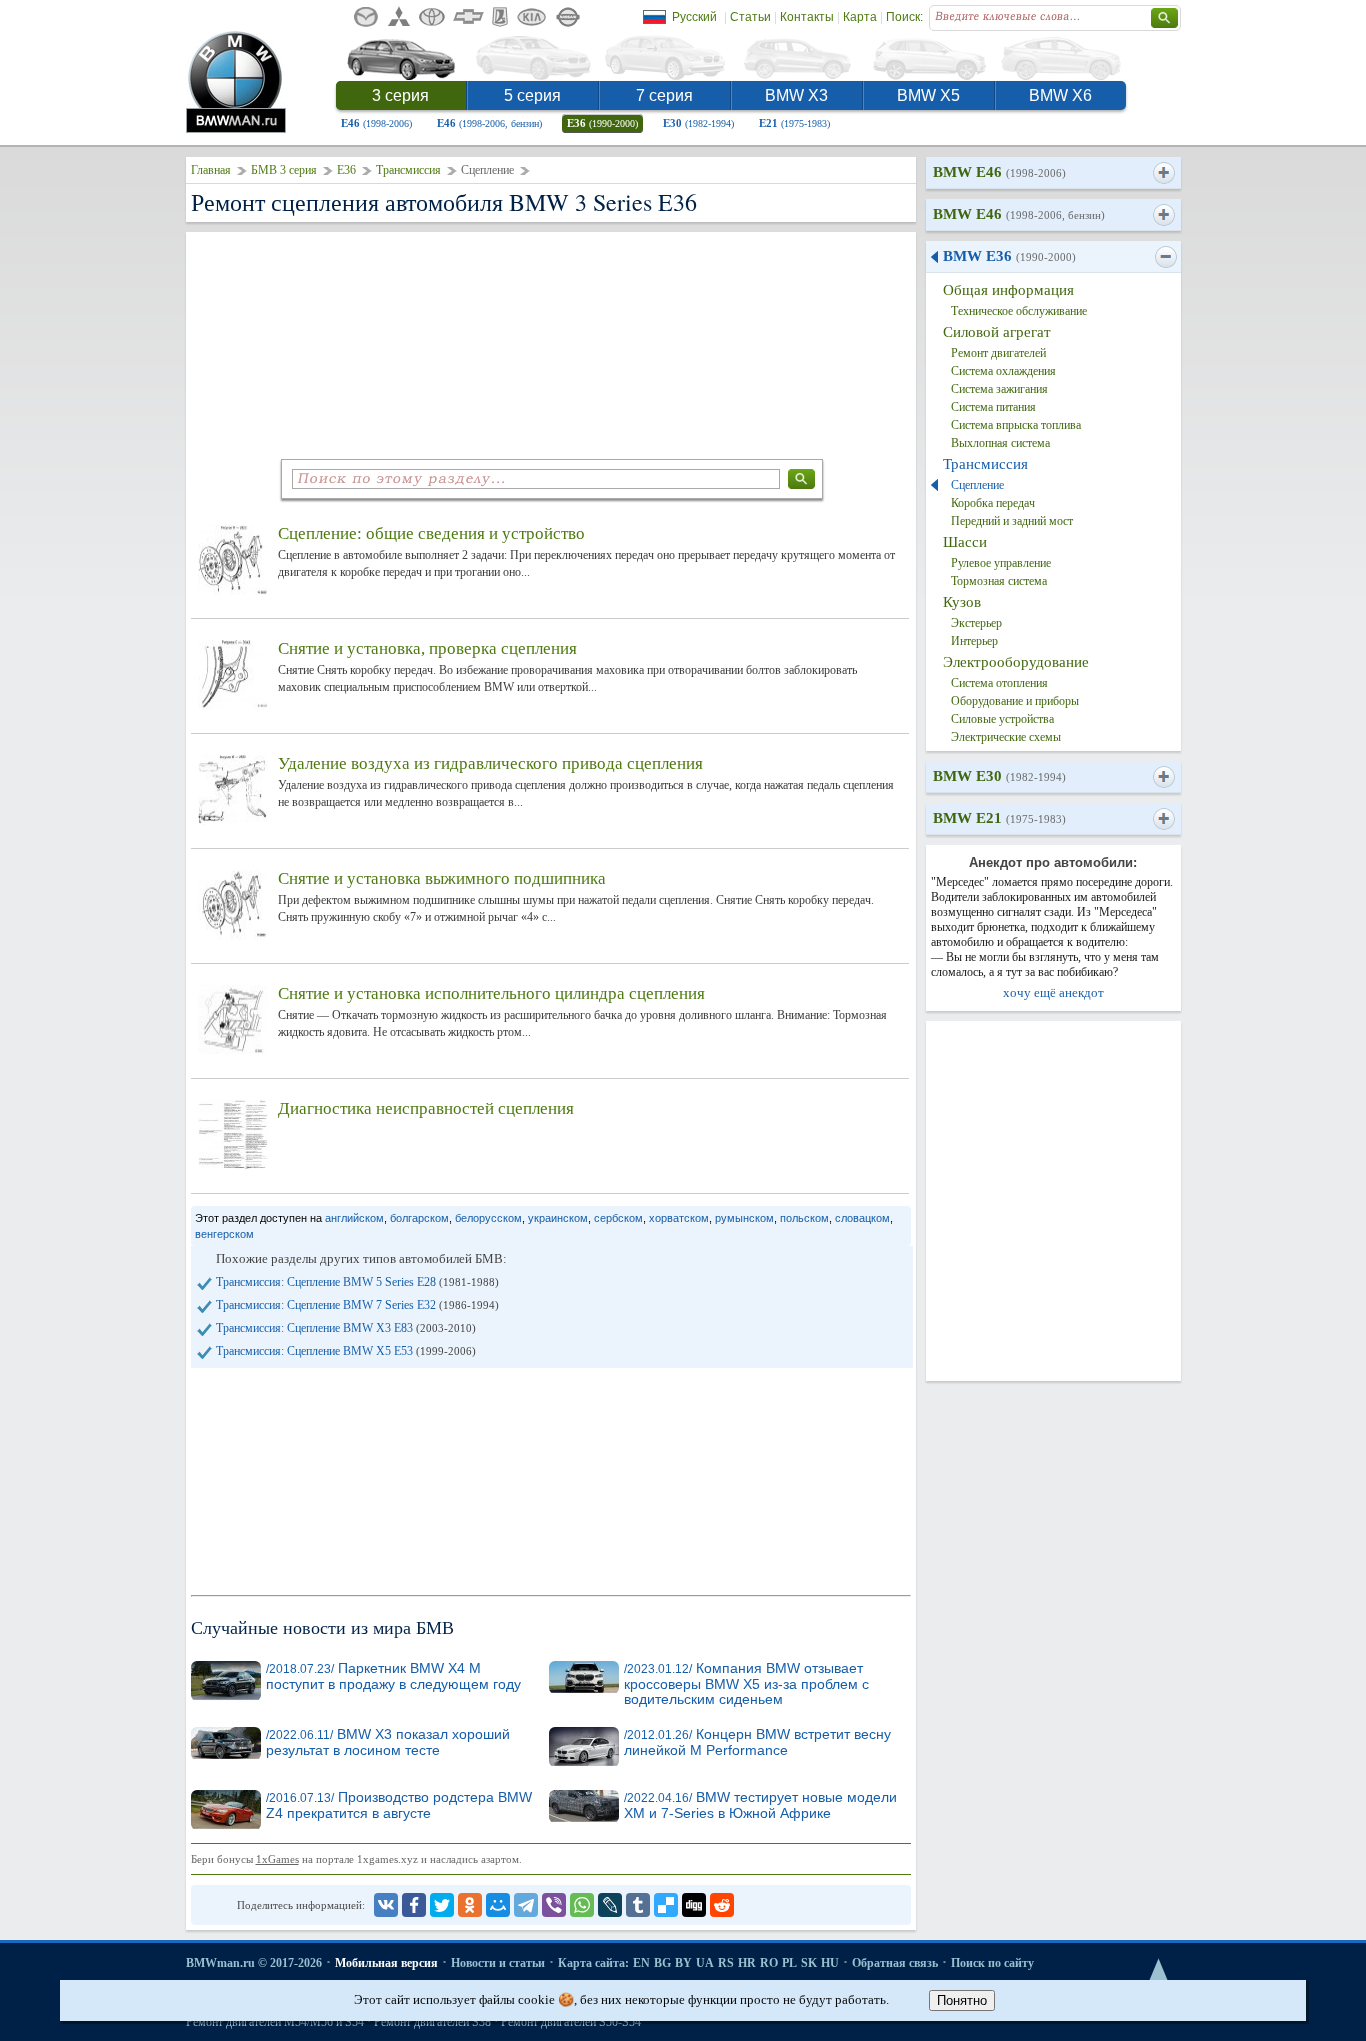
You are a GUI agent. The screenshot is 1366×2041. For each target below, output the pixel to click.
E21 (794, 123)
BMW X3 (796, 95)
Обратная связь (895, 1963)
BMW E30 (999, 776)
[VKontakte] (386, 1905)
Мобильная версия (386, 1963)
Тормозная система (999, 581)
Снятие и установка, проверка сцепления (427, 648)
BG (662, 1963)
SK (809, 1963)
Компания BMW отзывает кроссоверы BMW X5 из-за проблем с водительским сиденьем (746, 1684)
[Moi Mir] (498, 1905)
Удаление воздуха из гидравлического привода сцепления (490, 763)
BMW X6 (1060, 95)
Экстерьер (976, 623)
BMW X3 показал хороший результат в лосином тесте (388, 1742)
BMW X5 (928, 95)
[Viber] (554, 1905)
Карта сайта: (593, 1963)
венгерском (224, 1234)
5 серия (532, 95)
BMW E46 (999, 172)
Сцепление (977, 485)
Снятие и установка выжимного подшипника (442, 878)
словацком (862, 1218)
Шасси (965, 542)
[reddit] (722, 1905)
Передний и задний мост (1012, 521)
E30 (698, 123)
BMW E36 (1009, 256)
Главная (211, 170)
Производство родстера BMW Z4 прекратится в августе (399, 1805)
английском (354, 1218)
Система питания (993, 407)
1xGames (277, 1859)
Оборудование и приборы (1015, 701)
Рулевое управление (1001, 563)
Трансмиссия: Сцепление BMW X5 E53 (346, 1351)
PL (789, 1963)
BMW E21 (999, 818)
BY (683, 1963)
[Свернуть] (1165, 257)
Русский (694, 17)
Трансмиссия (408, 170)
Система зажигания (999, 389)
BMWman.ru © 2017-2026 (254, 1963)
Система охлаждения (1003, 371)
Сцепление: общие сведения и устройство (431, 533)
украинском (558, 1218)
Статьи (750, 17)
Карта (860, 17)
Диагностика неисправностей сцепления (426, 1108)
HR (747, 1963)
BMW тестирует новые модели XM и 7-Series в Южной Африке (760, 1805)
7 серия (664, 95)
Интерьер (974, 641)
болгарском (419, 1218)
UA (705, 1963)
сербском (618, 1218)
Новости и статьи (498, 1963)
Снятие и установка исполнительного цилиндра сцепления (491, 993)
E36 (602, 123)
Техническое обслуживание (1019, 311)
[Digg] (694, 1905)
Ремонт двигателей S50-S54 (571, 2022)
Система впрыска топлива (1016, 425)
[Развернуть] (1163, 173)
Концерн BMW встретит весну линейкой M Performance (757, 1742)
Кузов (962, 602)
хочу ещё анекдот (1053, 992)
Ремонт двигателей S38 (432, 2022)
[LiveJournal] (610, 1905)
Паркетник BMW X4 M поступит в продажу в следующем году (393, 1676)
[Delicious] (666, 1905)
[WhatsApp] (582, 1905)
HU (830, 1963)
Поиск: (904, 17)
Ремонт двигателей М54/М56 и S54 (275, 2022)
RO (769, 1963)
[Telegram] (526, 1905)
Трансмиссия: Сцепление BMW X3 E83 (346, 1328)
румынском (744, 1218)
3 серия (400, 95)
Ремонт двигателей (998, 353)
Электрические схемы (1006, 737)
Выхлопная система (1000, 443)
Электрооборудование (1016, 662)
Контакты (807, 17)
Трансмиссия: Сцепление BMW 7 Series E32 (357, 1305)
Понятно (962, 2000)
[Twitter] (442, 1905)
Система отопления (999, 683)
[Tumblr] (638, 1905)
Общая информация (1008, 290)
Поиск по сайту (992, 1963)
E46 (376, 123)
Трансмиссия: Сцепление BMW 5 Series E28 (357, 1282)
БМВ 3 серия (284, 170)
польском (804, 1218)
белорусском (488, 1218)
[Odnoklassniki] (470, 1905)
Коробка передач (993, 503)
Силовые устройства (1002, 719)
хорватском (679, 1218)
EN (641, 1963)
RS (726, 1963)
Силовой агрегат (997, 332)
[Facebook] (414, 1905)
